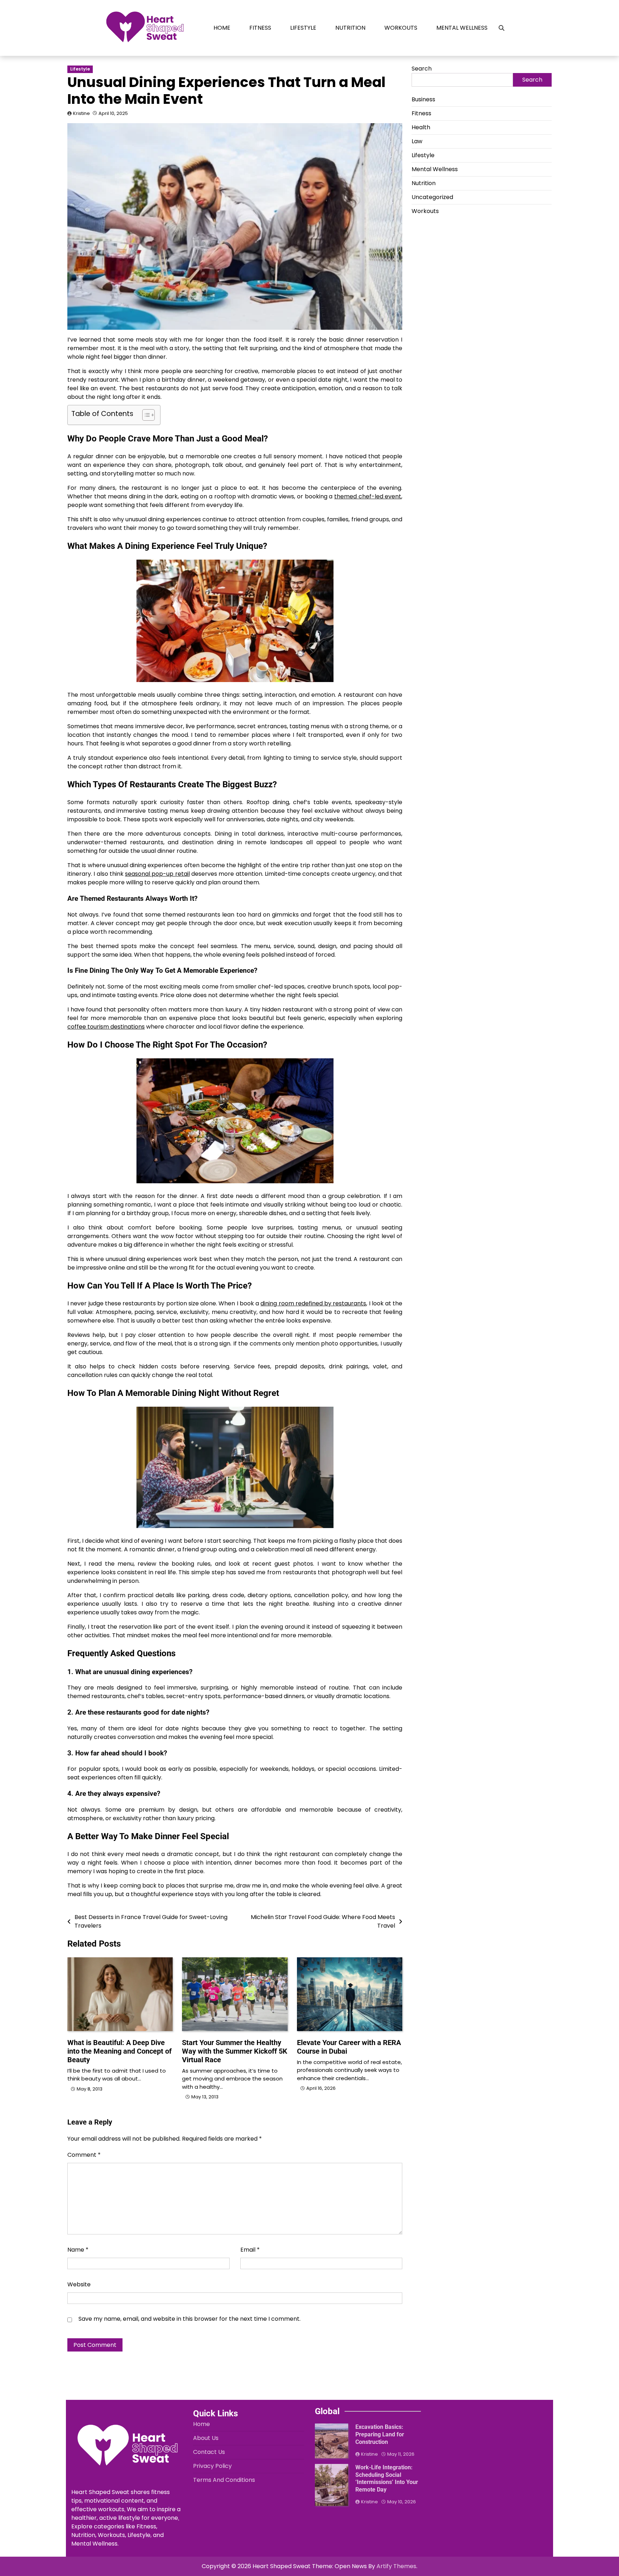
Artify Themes (396, 2566)
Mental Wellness (462, 28)
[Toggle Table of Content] (145, 415)
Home (222, 28)
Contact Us (209, 2452)
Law (417, 141)
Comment (84, 2155)
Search (422, 69)
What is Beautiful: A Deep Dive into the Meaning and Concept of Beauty (119, 2051)
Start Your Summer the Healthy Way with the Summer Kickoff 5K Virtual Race (235, 2051)
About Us (206, 2438)
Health (421, 127)
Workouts (401, 28)
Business (423, 99)
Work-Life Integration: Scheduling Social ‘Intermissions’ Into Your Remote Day (387, 2478)
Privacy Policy (212, 2466)
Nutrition (350, 28)
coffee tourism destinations (106, 1027)
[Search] (502, 28)
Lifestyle (303, 28)
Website (79, 2284)
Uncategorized (432, 197)
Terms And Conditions (224, 2480)
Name (78, 2250)
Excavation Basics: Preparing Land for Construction (380, 2434)
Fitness (260, 28)
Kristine (81, 113)
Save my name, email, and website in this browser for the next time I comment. (189, 2319)
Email (250, 2250)
